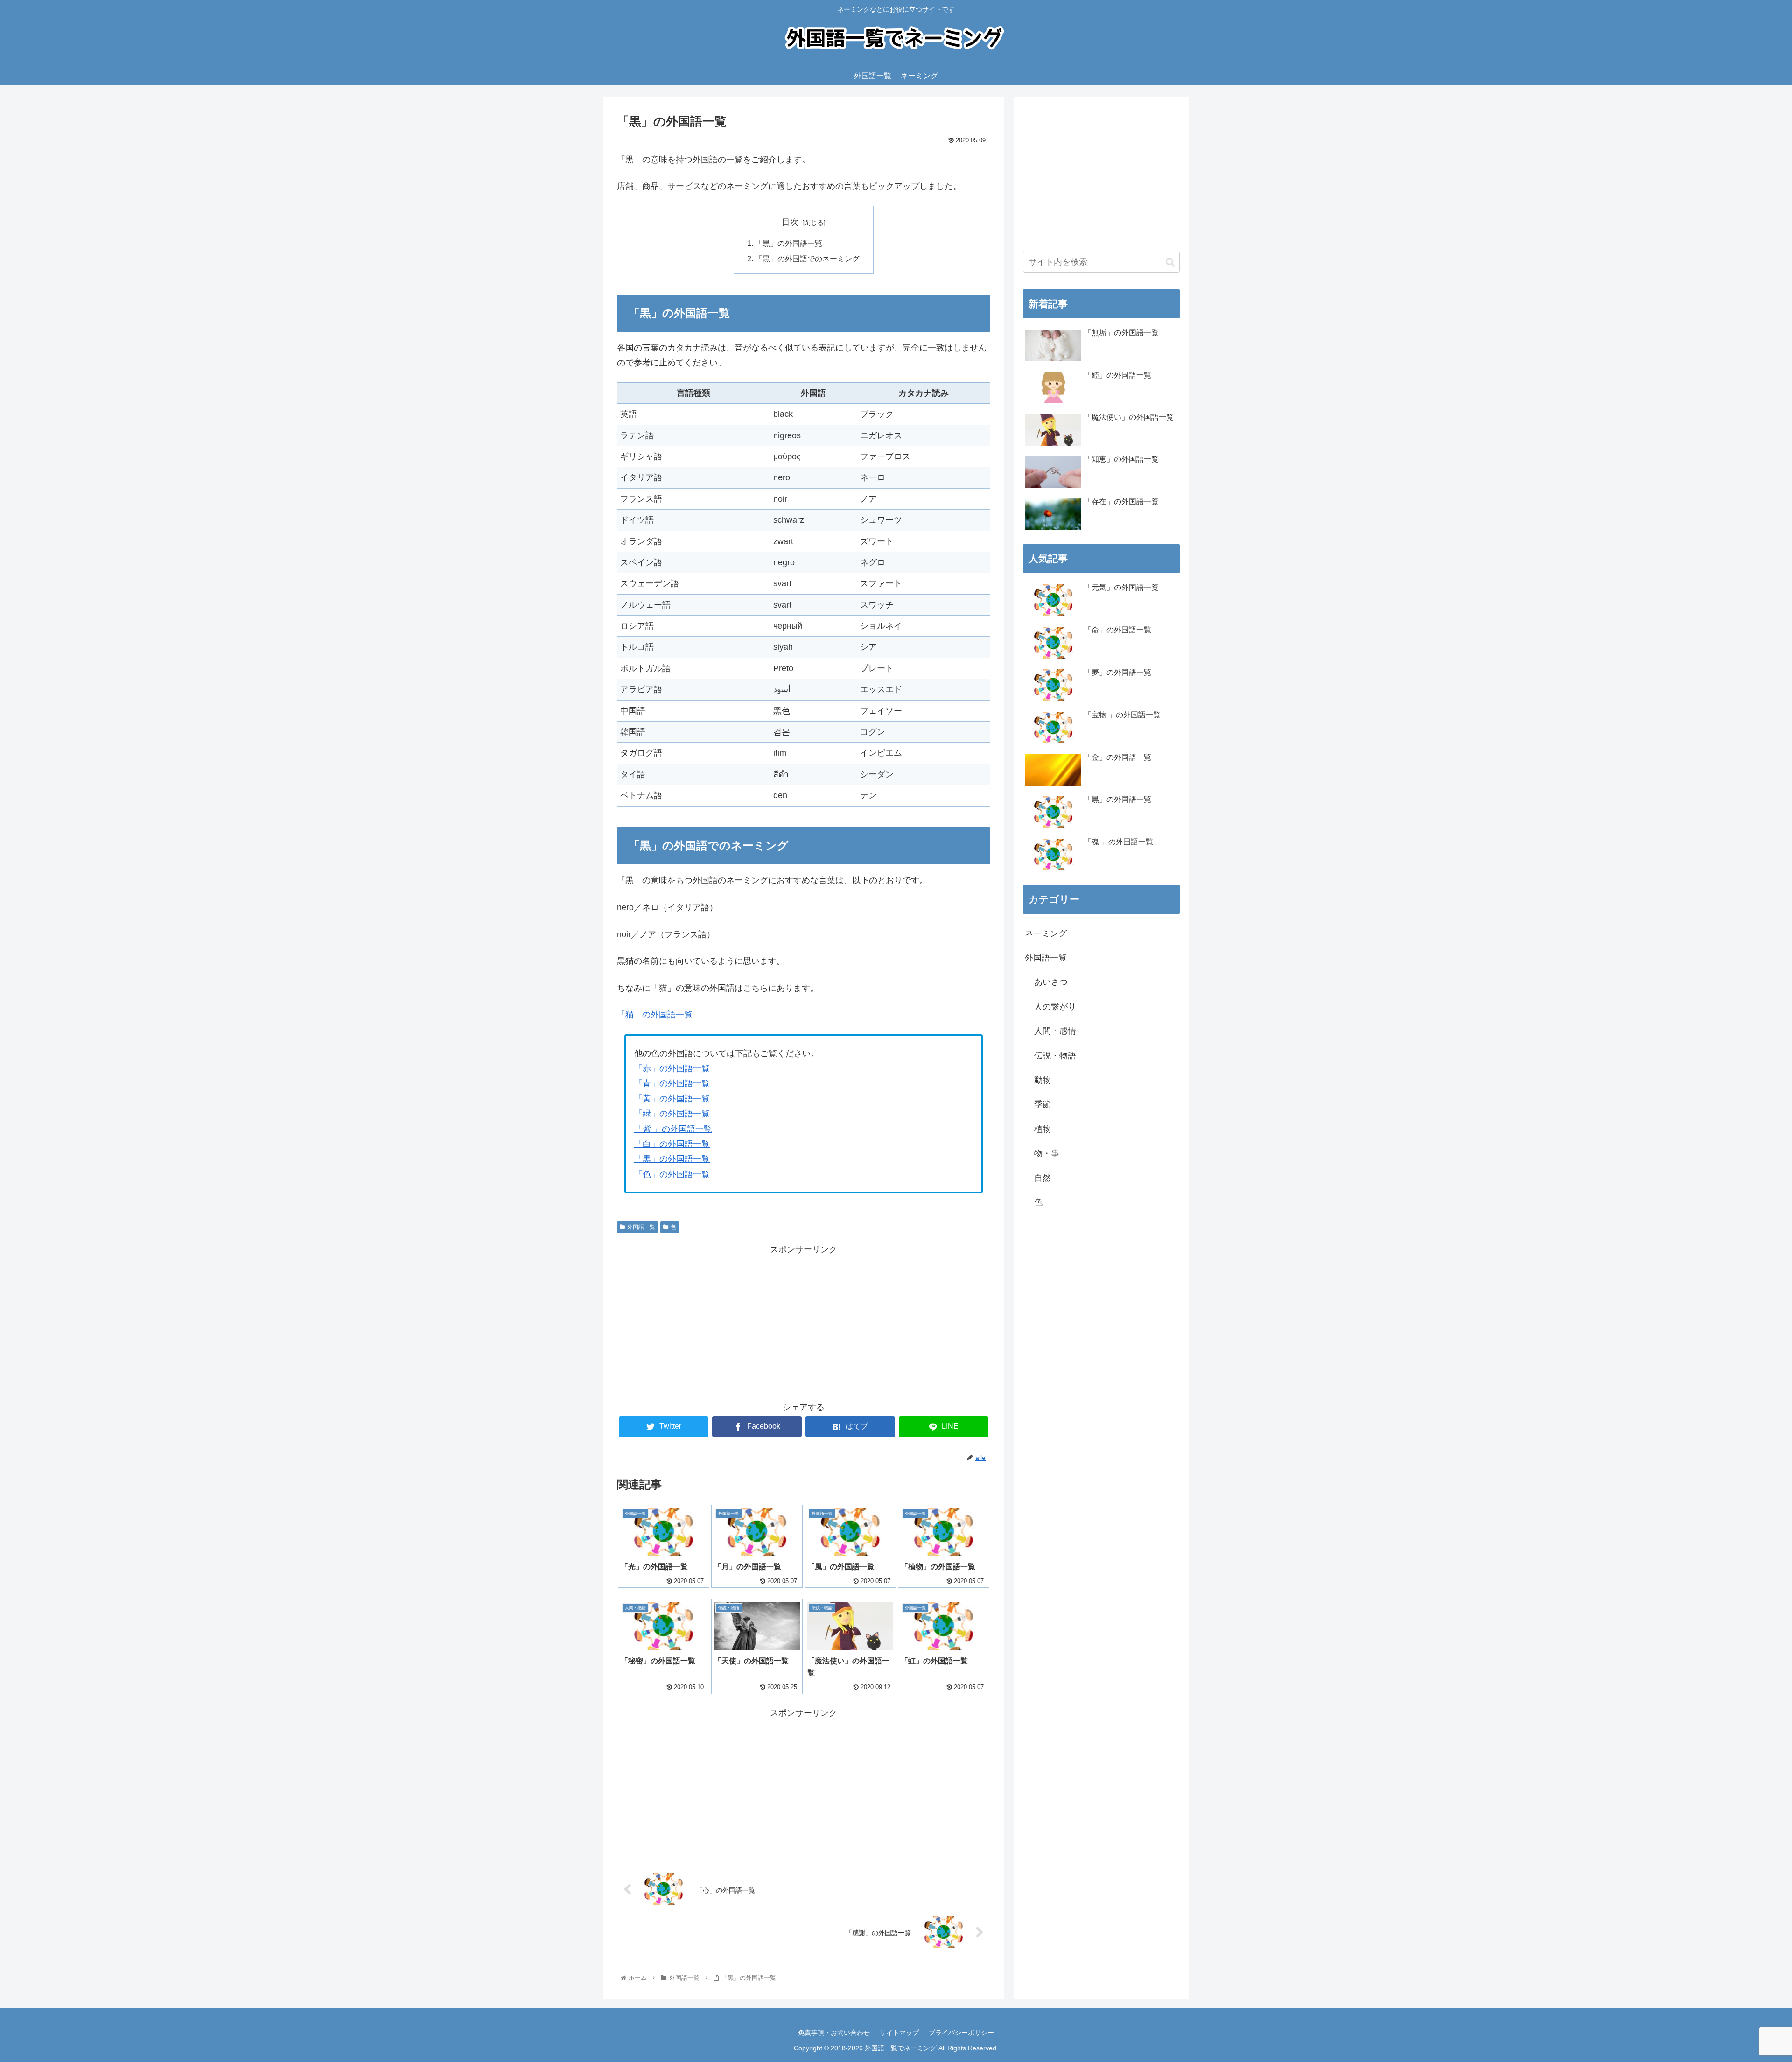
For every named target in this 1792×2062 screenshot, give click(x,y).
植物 (1043, 1129)
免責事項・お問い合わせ (834, 2033)
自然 (1043, 1178)
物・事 (1047, 1153)
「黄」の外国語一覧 (672, 1099)
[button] (1170, 262)
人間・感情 (1055, 1031)
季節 (1043, 1104)
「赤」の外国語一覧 (672, 1068)
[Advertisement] (804, 1322)
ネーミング (1046, 933)
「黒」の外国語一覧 (789, 243)
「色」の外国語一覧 (672, 1174)
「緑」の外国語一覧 (672, 1114)
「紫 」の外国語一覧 (673, 1129)
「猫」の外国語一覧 (655, 1015)
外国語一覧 (641, 1227)
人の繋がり (1055, 1007)
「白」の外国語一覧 (672, 1144)
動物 (1043, 1080)
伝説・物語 (1055, 1056)
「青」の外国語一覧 (672, 1083)
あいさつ (1051, 982)
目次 (790, 222)
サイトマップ (899, 2033)
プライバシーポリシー (961, 2033)
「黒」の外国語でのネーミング (807, 259)
